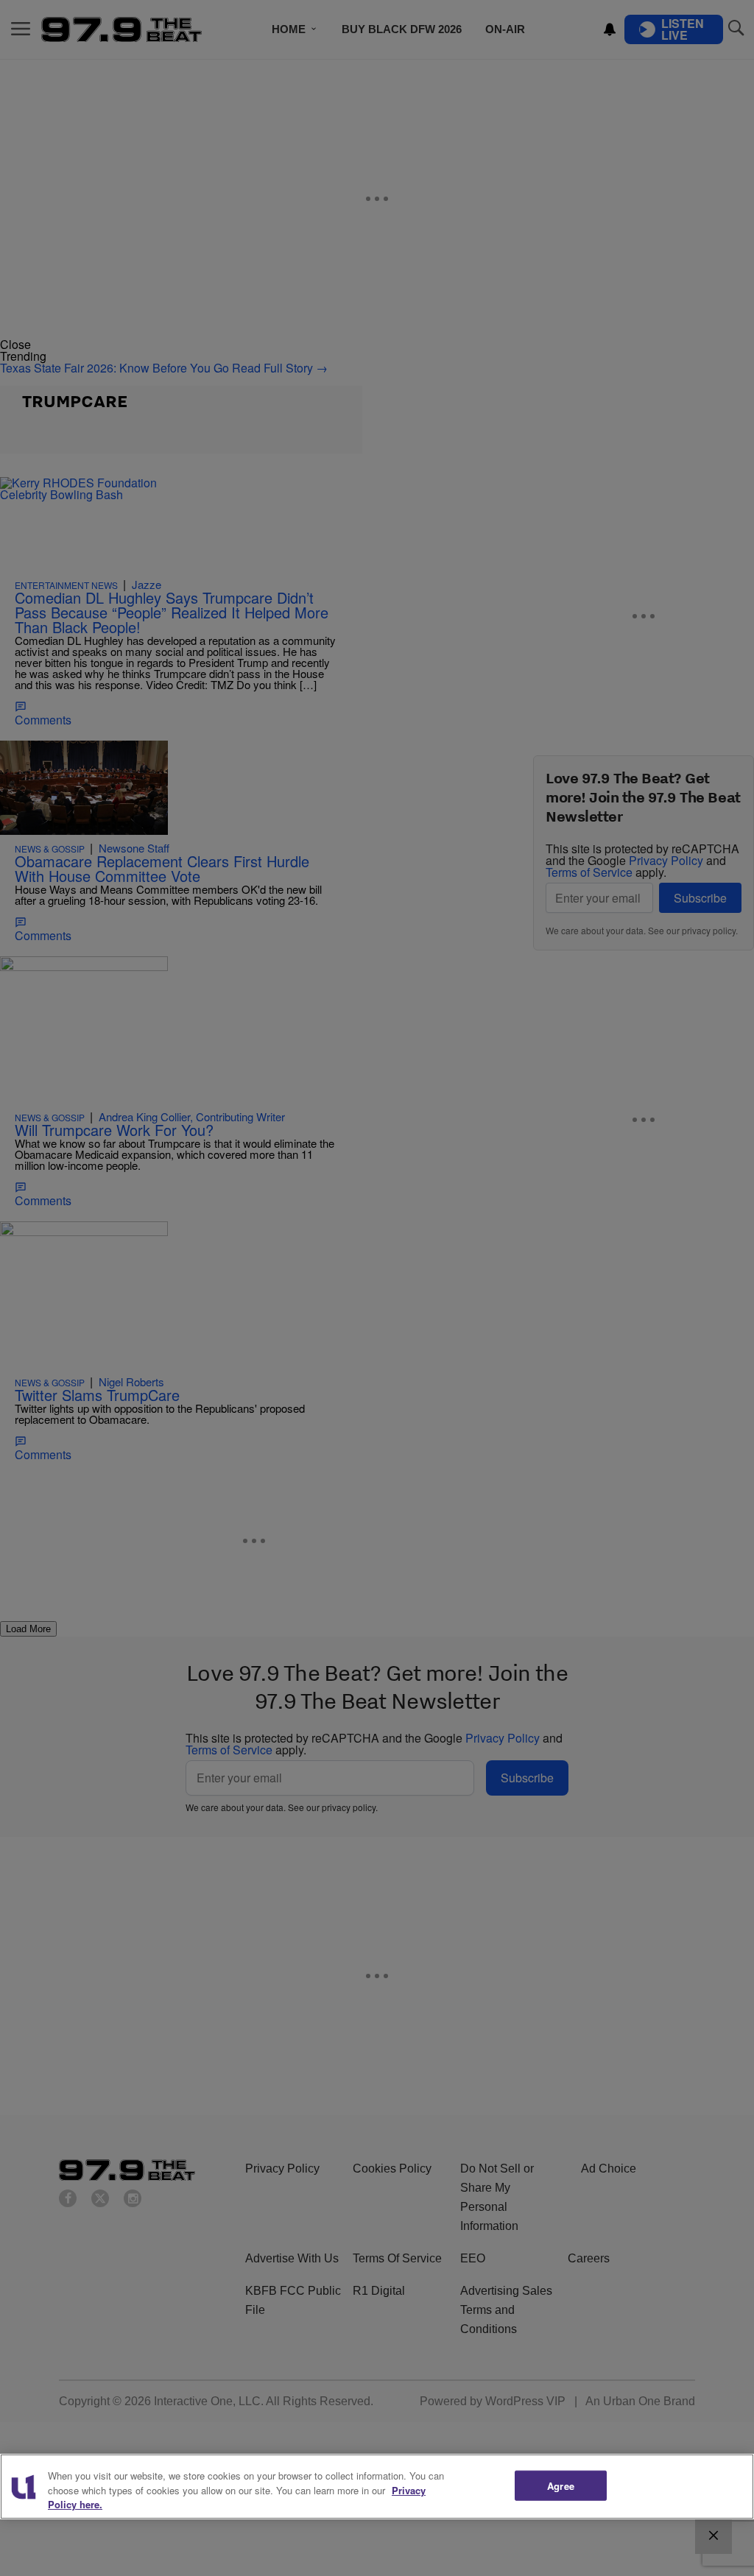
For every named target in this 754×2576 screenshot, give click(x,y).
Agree (561, 2485)
